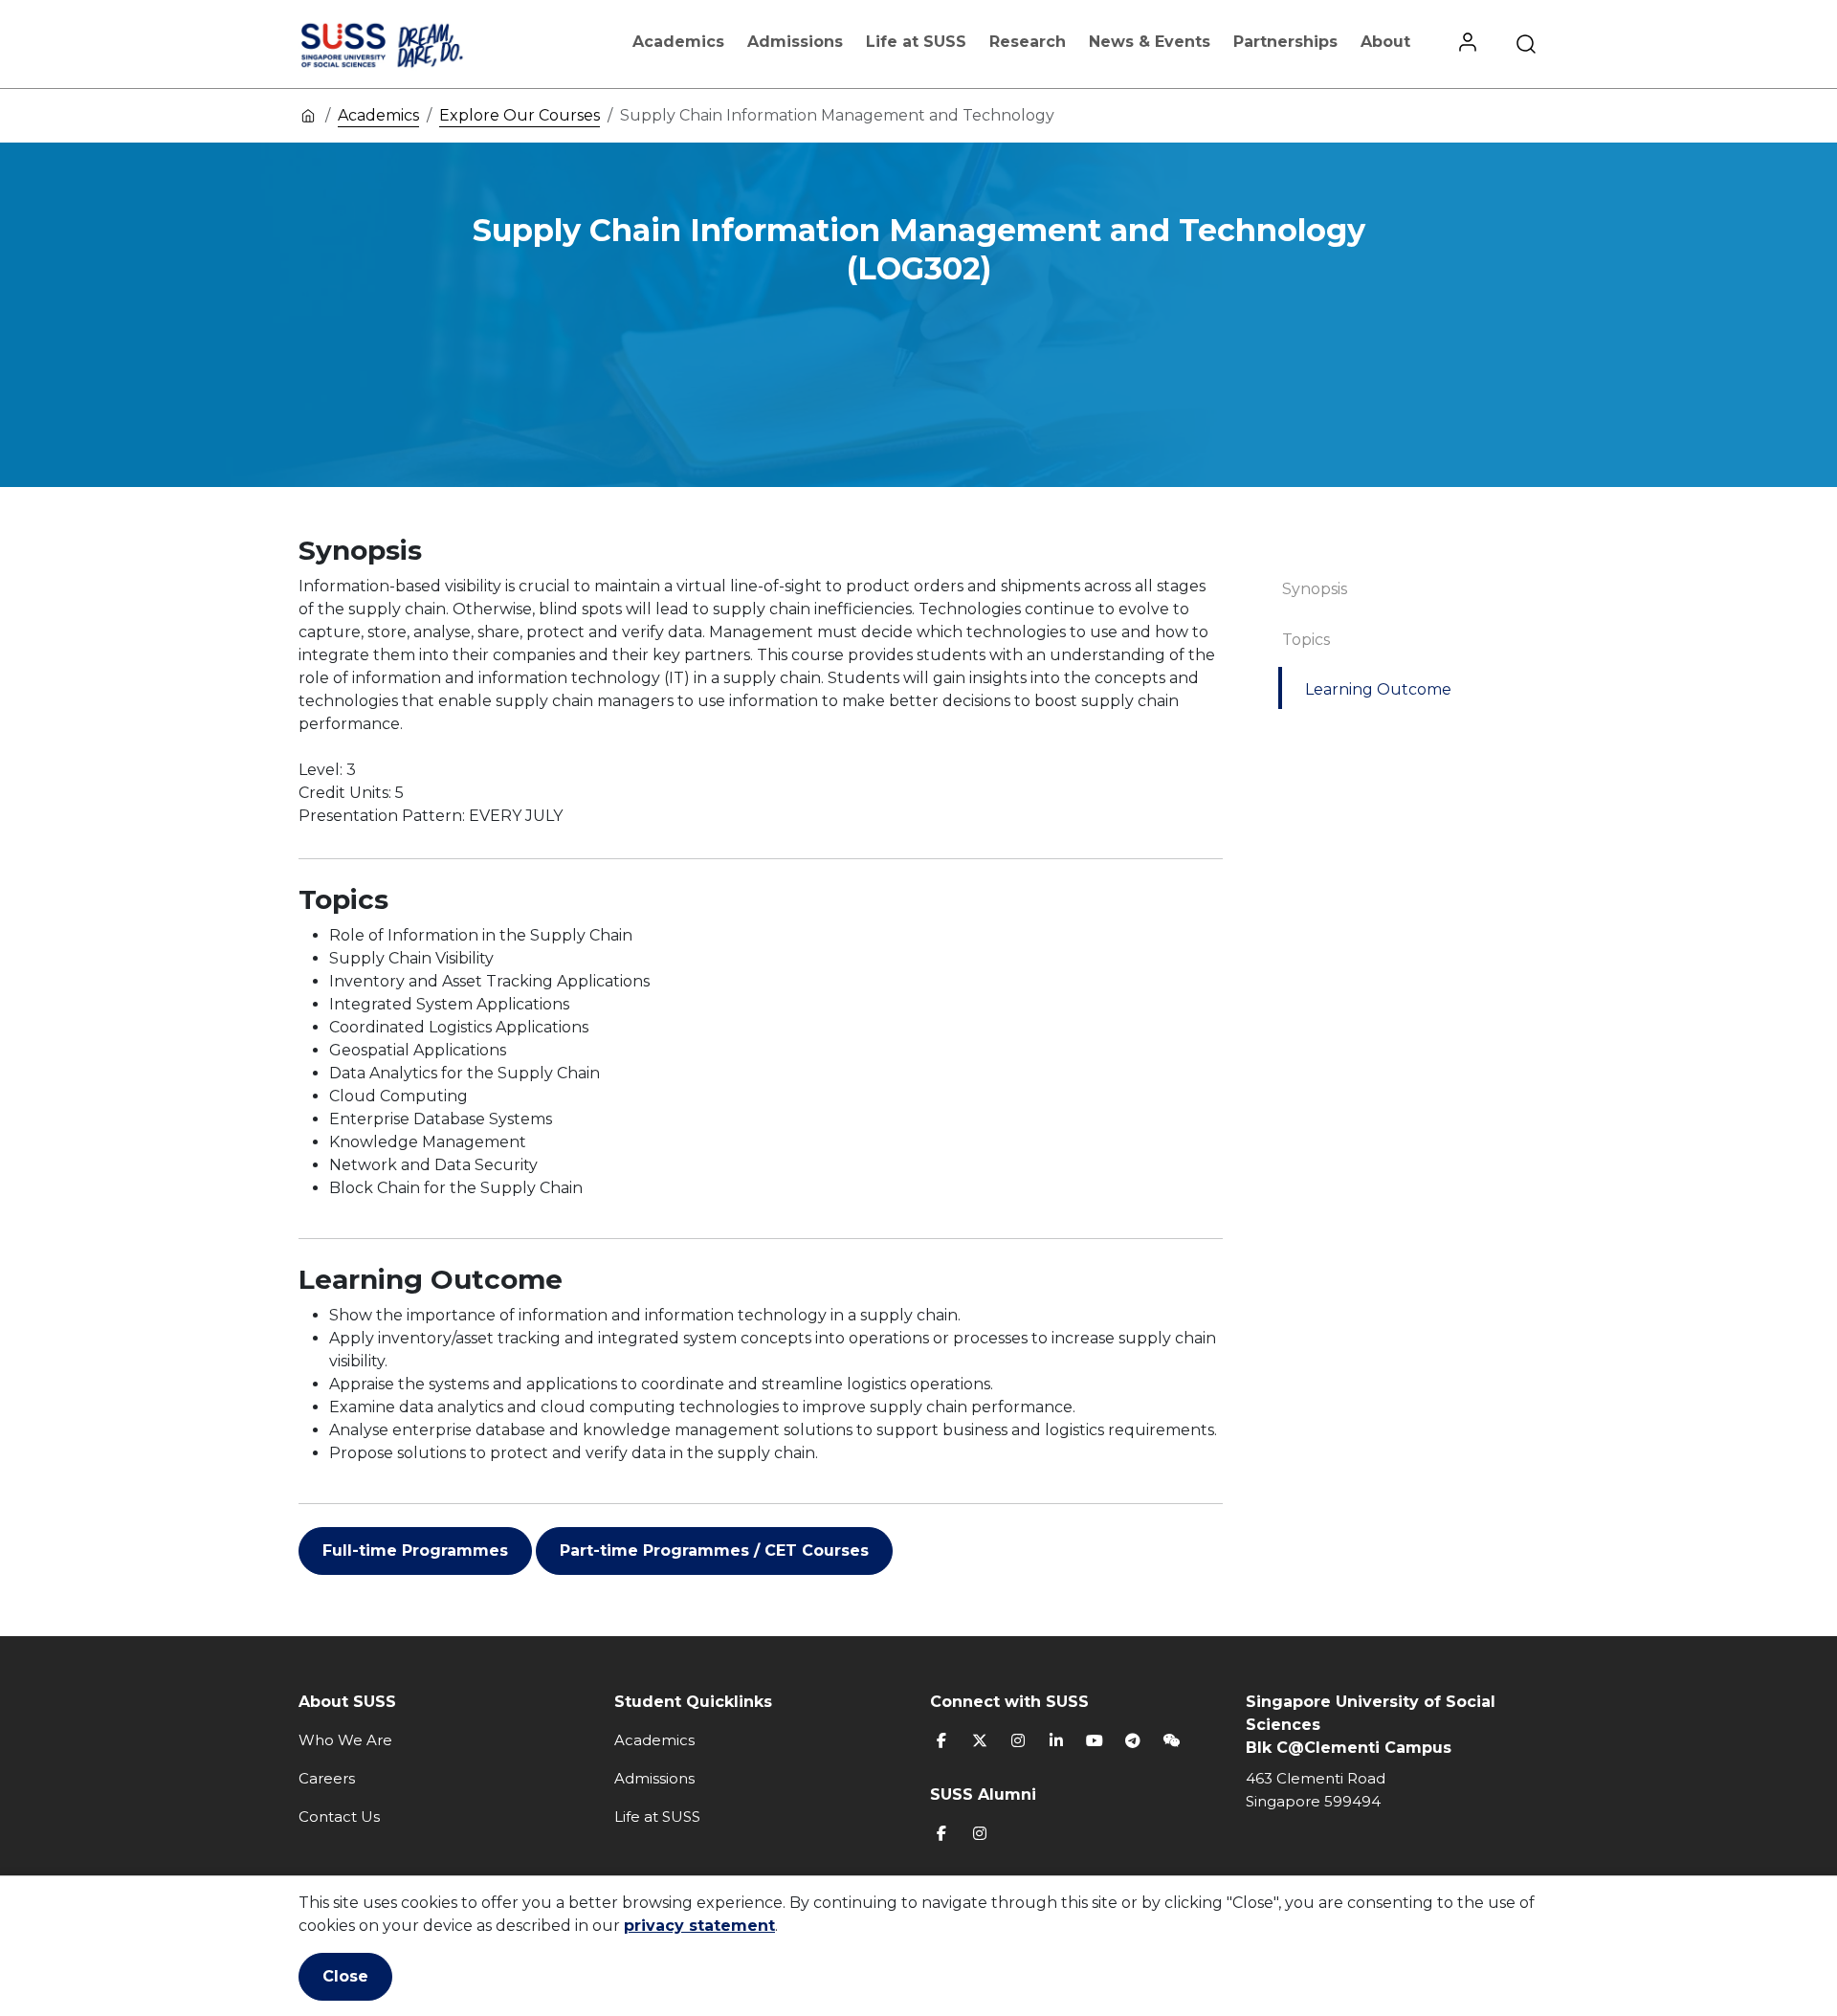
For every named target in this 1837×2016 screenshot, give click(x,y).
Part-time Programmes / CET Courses (714, 1551)
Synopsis (1315, 589)
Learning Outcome (1378, 689)
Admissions (795, 42)
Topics (1306, 640)
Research (1028, 42)
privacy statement (699, 1926)
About (1385, 42)
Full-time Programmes (415, 1551)
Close (345, 1976)
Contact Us (339, 1817)
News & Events (1150, 42)
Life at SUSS (916, 42)
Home (308, 115)
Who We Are (345, 1740)
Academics (678, 42)
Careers (327, 1778)
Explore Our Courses (520, 115)
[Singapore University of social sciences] (414, 44)
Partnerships (1285, 42)
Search (1526, 44)
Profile (1468, 44)
